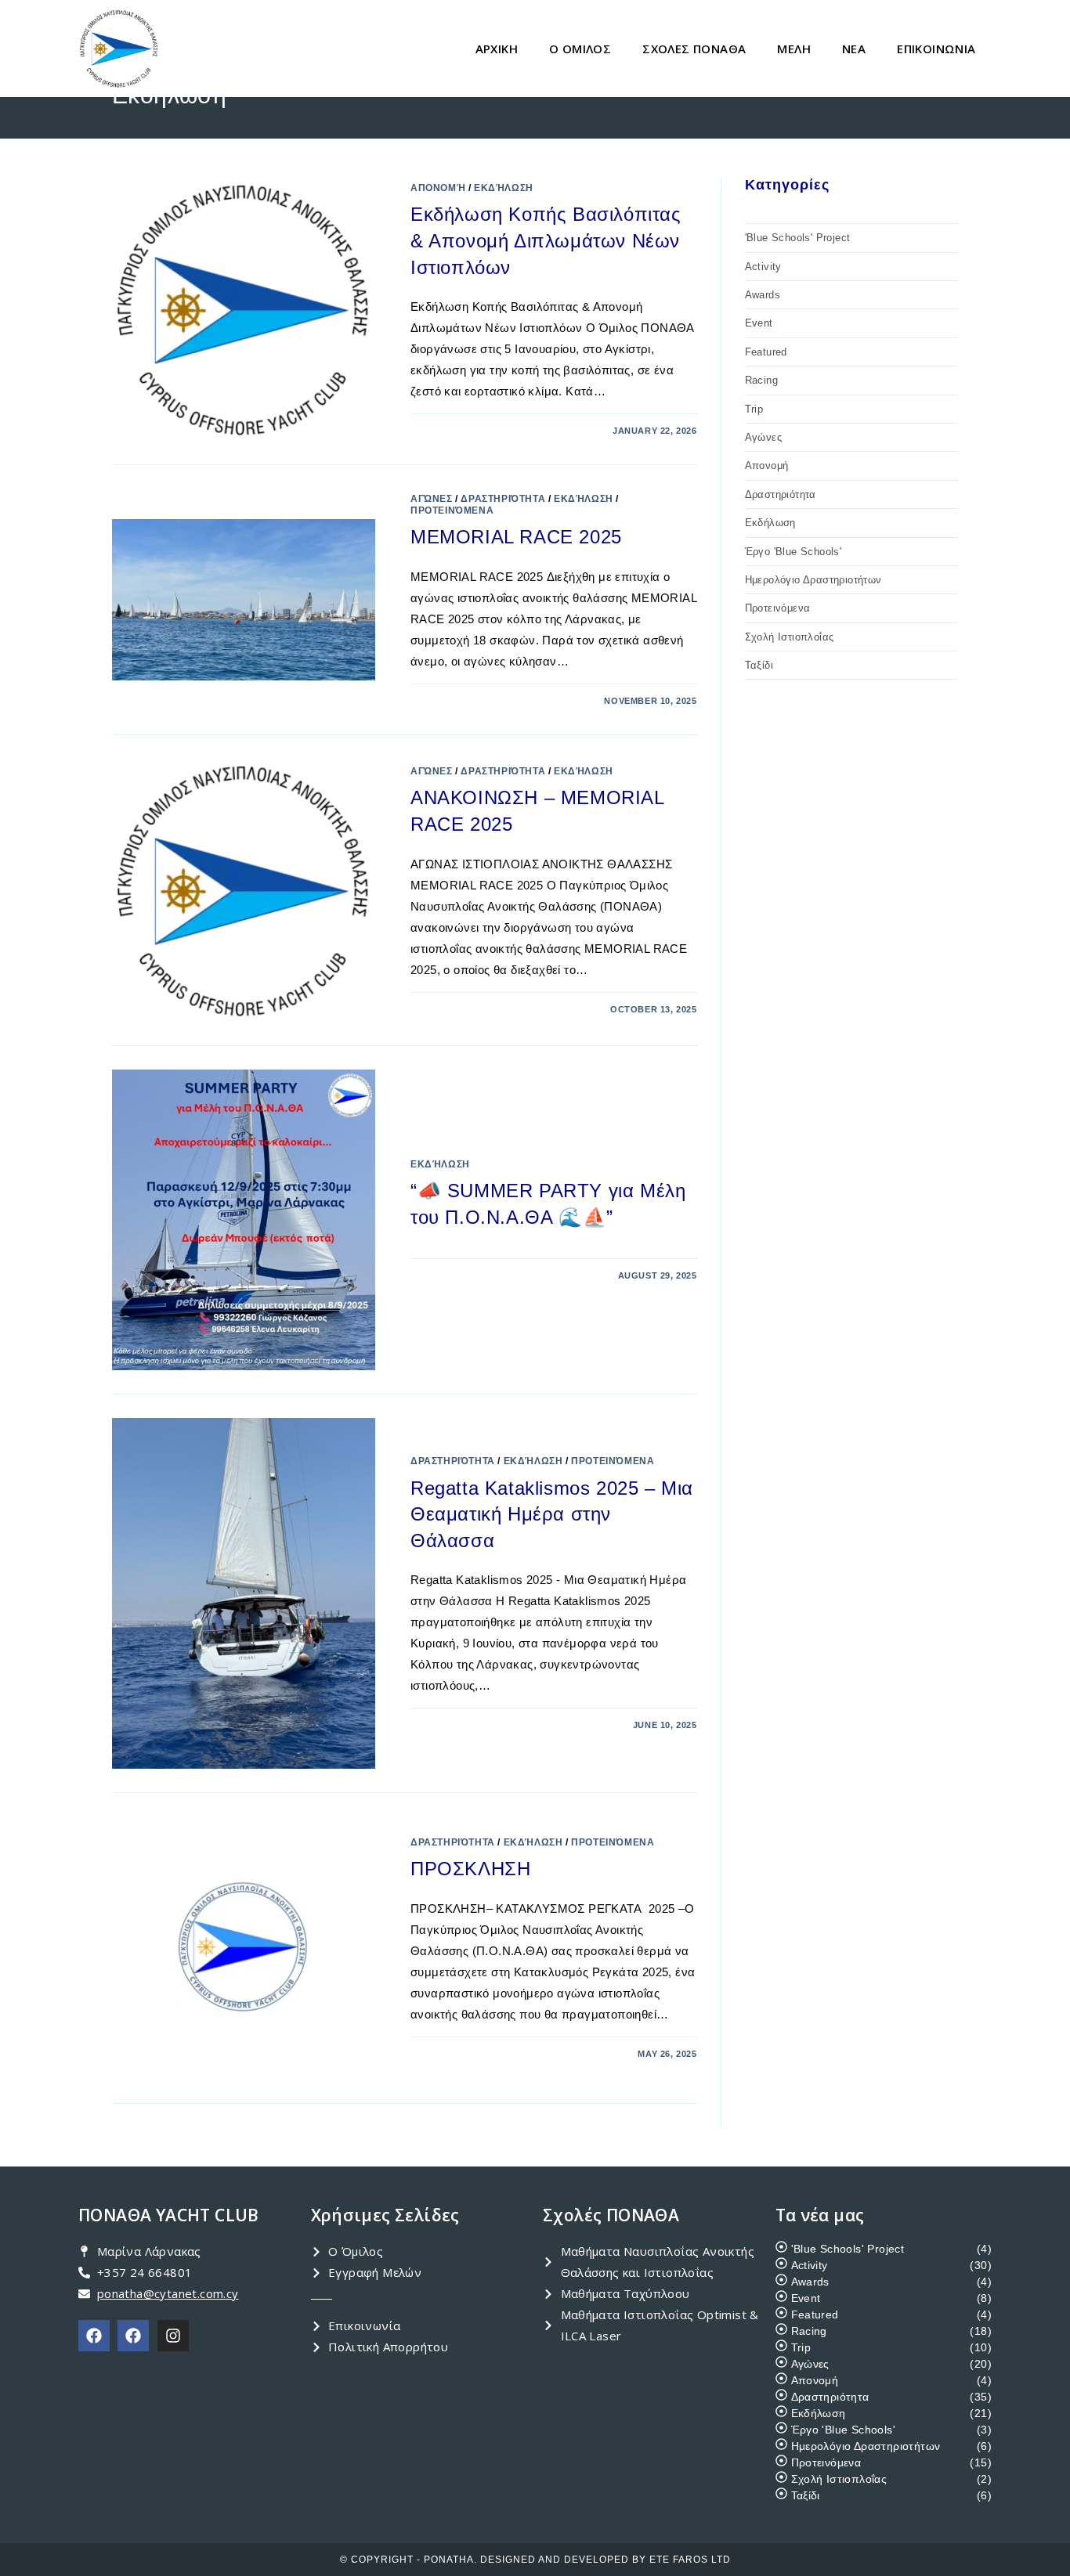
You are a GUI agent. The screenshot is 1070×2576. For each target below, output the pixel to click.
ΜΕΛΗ (794, 49)
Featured (766, 352)
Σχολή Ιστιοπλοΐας (790, 637)
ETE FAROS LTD (690, 2560)
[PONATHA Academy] (133, 2336)
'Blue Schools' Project (798, 238)
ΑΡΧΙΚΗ (497, 49)
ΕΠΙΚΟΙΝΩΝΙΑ (936, 49)
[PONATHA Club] (94, 2336)
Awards (763, 295)
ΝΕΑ (854, 49)
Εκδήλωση (504, 188)
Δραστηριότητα (503, 499)
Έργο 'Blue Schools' (793, 552)
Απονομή (438, 188)
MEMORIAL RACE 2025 (516, 537)
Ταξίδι (759, 665)
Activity (763, 267)
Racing (761, 380)
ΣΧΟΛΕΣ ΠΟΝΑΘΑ (694, 49)
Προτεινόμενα (452, 511)
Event (759, 323)
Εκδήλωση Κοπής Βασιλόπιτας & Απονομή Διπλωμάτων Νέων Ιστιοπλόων (546, 240)
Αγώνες (432, 499)
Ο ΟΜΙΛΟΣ (580, 49)
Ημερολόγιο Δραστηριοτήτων (813, 580)
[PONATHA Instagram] (173, 2336)
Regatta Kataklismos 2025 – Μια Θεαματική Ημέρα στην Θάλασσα (552, 1514)
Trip (754, 409)
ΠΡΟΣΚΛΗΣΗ (470, 1869)
